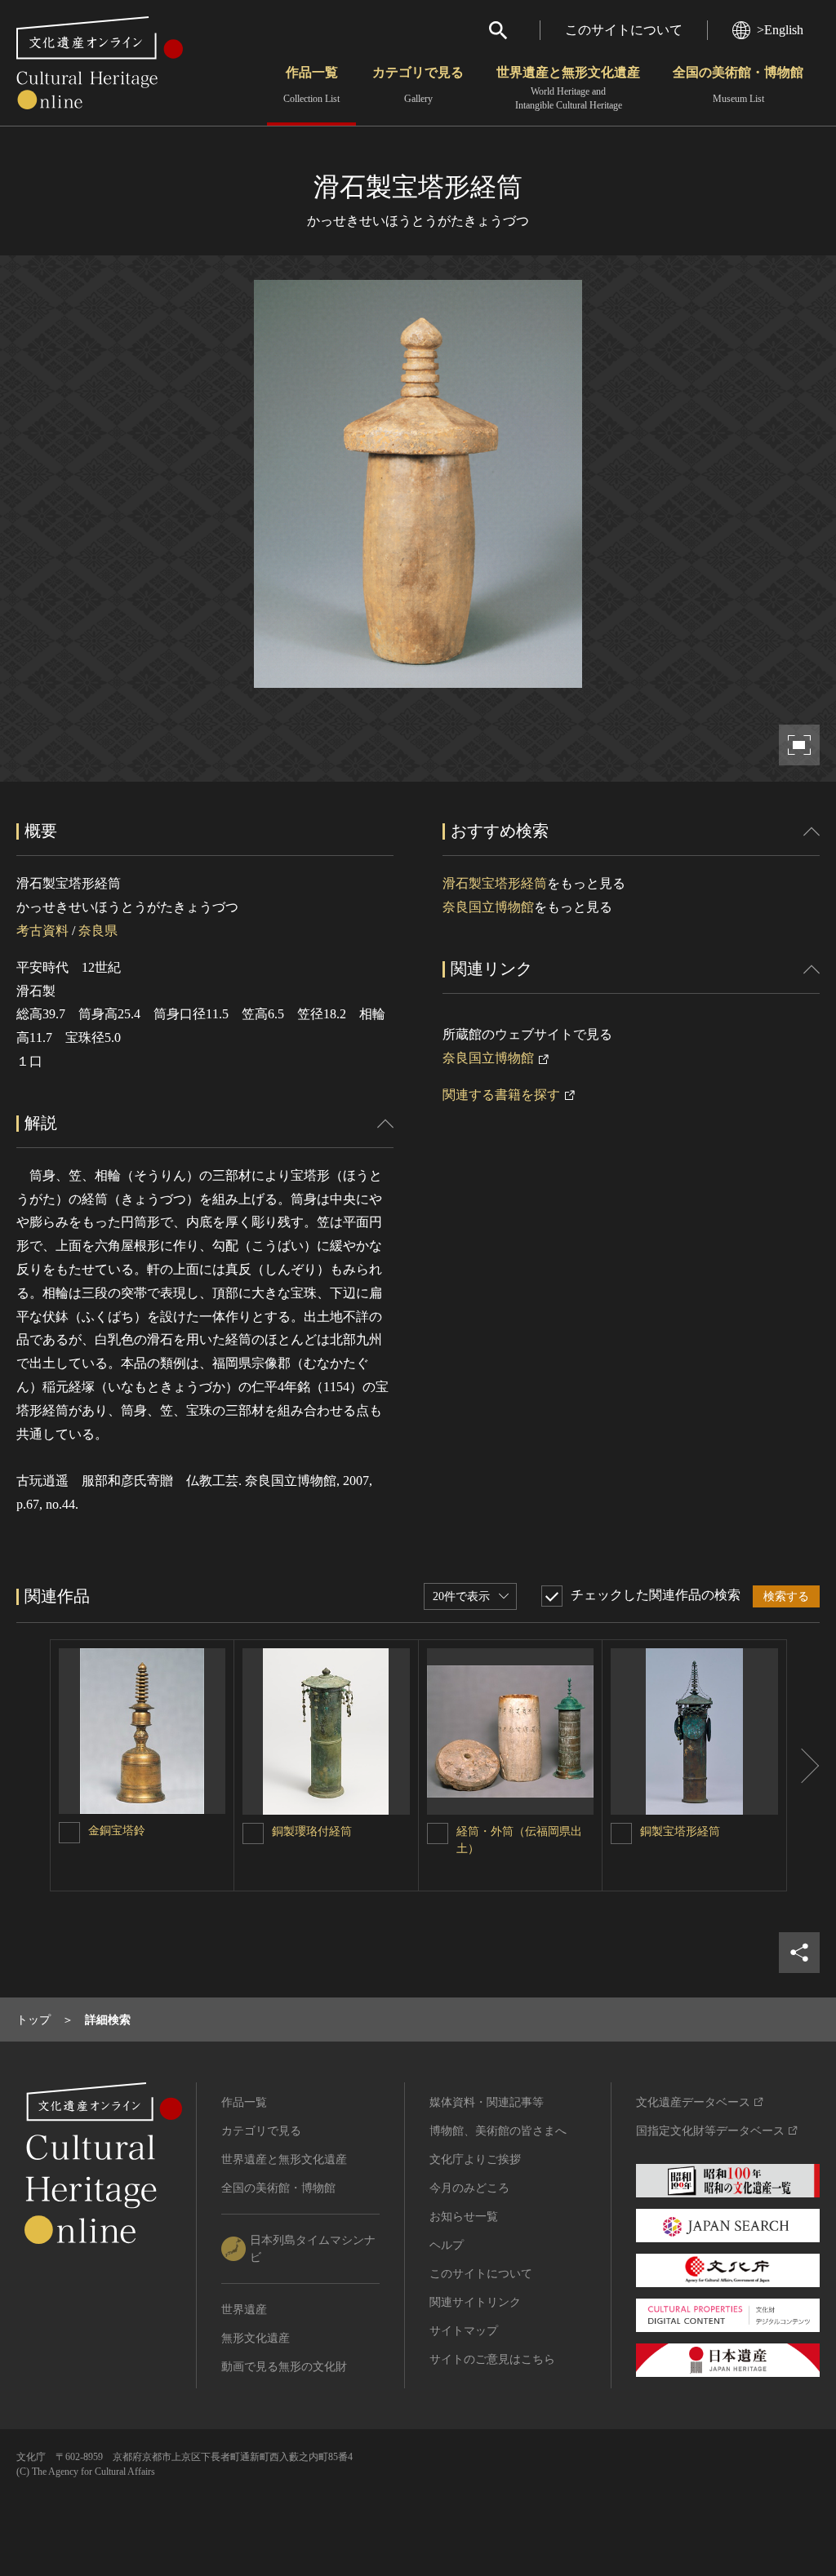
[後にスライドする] (803, 1766)
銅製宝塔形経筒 (680, 1831)
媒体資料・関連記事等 (487, 2102)
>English (780, 30)
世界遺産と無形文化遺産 (568, 88)
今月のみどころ (469, 2188)
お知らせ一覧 (464, 2217)
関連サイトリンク (475, 2302)
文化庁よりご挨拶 (475, 2159)
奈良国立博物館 (488, 907)
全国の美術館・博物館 (738, 85)
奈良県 (98, 931)
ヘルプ (447, 2245)
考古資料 (42, 931)
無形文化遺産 (256, 2338)
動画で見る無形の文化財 (284, 2367)
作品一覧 (311, 85)
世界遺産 (244, 2310)
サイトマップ (464, 2331)
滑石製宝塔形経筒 (495, 883)
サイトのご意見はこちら (492, 2359)
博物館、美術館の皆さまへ (498, 2131)
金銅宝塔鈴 (117, 1831)
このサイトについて (624, 30)
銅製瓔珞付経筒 (312, 1831)
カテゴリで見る (418, 85)
